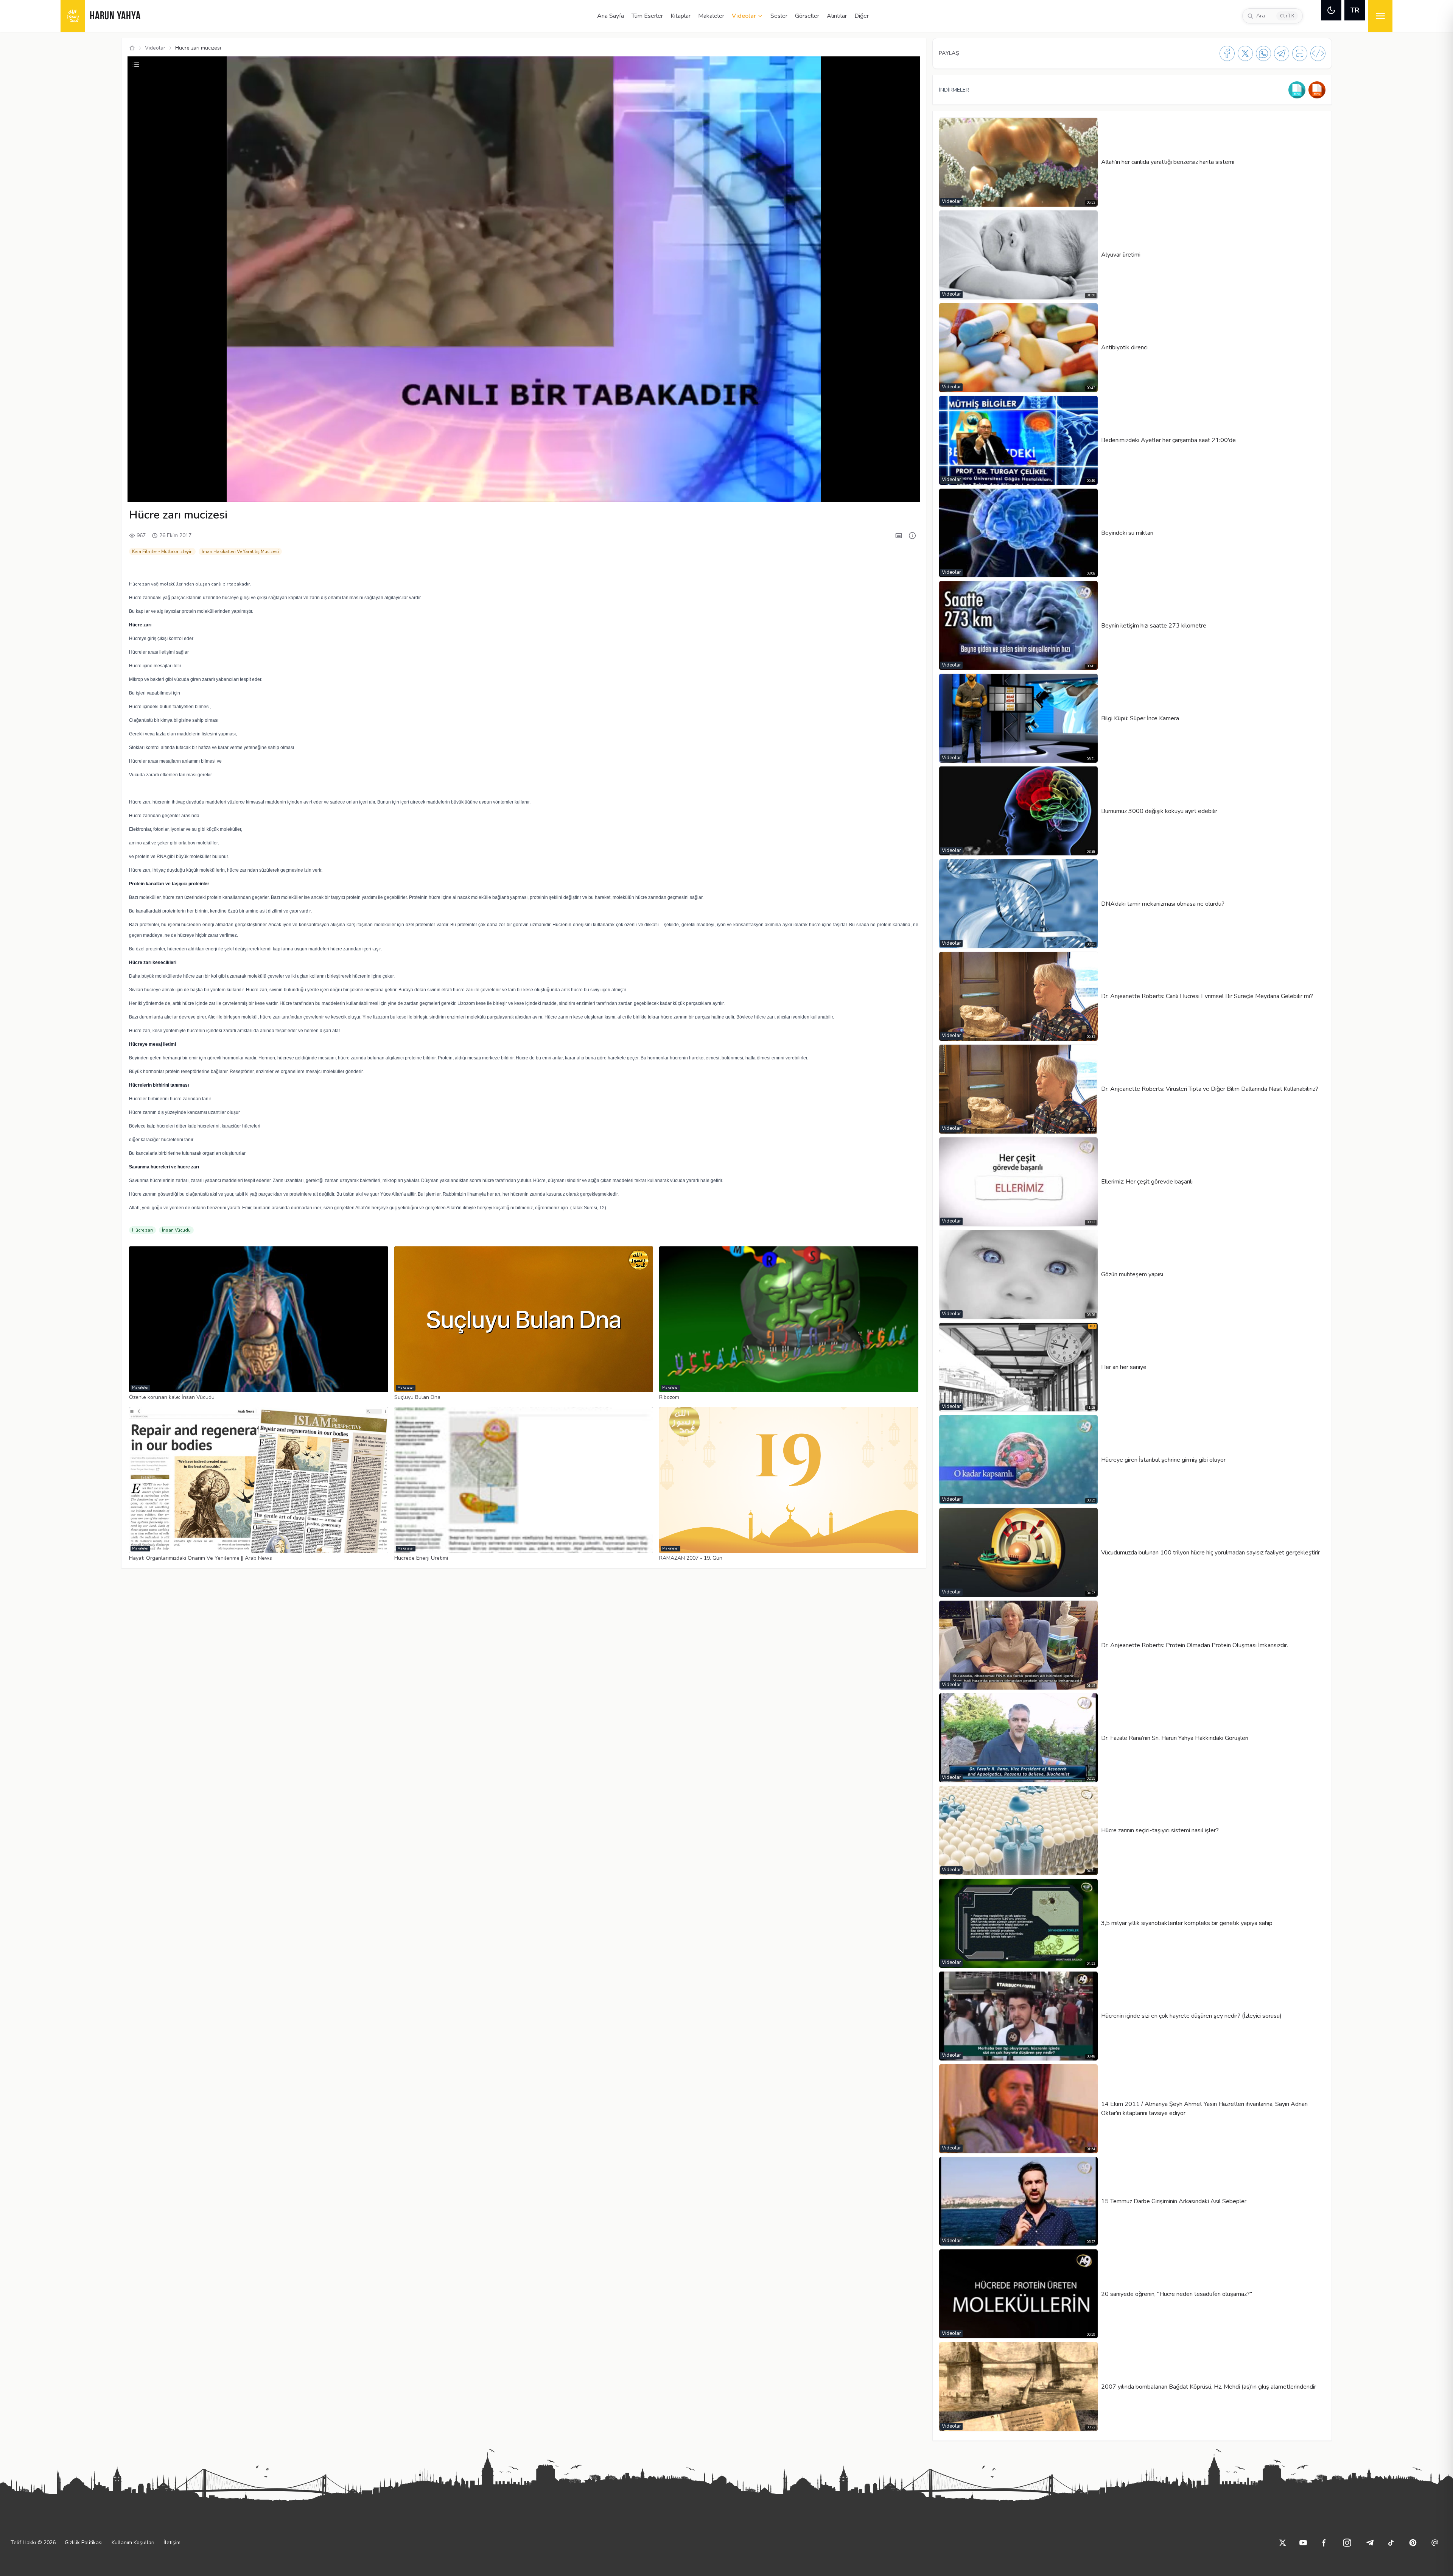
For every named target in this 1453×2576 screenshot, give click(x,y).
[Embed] (1318, 53)
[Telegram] (1282, 53)
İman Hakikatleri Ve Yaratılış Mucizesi (240, 551)
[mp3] (1297, 90)
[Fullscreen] (907, 492)
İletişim (172, 2543)
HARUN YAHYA (115, 16)
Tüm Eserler (647, 16)
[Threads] (1435, 2543)
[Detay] (912, 536)
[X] (1245, 53)
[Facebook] (1227, 53)
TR (1355, 10)
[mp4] (1317, 90)
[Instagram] (1347, 2543)
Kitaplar (681, 16)
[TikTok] (1391, 2543)
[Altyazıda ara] (899, 536)
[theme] (1331, 10)
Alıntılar (837, 16)
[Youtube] (1303, 2543)
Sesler (779, 16)
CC (817, 492)
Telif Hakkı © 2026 (33, 2543)
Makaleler (711, 16)
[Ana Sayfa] (132, 48)
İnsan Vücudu (176, 1230)
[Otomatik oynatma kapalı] (870, 492)
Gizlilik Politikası (84, 2543)
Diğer (862, 16)
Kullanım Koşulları (133, 2543)
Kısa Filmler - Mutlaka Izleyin (162, 551)
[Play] (140, 492)
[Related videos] (136, 65)
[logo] (73, 16)
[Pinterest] (1413, 2543)
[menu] (1380, 16)
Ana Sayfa (611, 16)
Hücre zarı (142, 1230)
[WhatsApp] (1263, 53)
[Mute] (153, 492)
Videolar (744, 16)
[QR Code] (1300, 53)
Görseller (807, 16)
